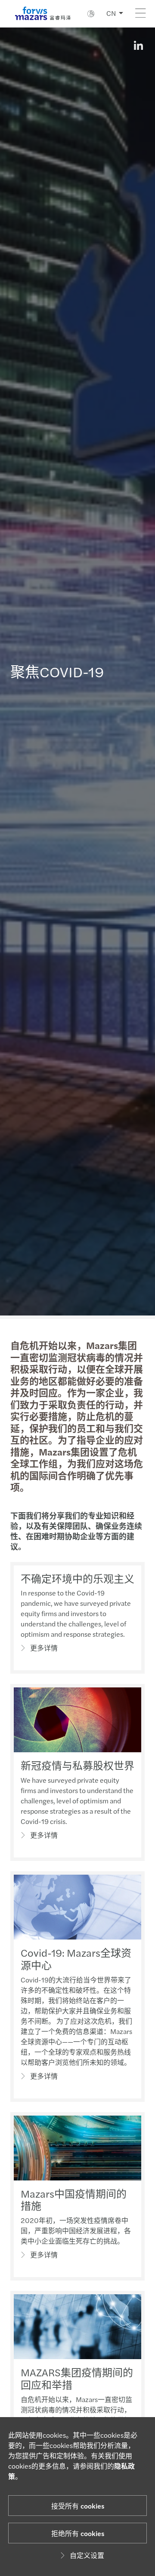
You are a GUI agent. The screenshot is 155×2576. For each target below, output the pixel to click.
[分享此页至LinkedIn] (138, 46)
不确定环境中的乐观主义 (77, 1578)
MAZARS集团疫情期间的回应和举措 (77, 2378)
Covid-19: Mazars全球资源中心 (76, 1959)
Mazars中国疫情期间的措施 (74, 2200)
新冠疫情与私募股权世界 (77, 1765)
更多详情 (44, 1648)
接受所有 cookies (78, 2506)
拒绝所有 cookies (78, 2533)
